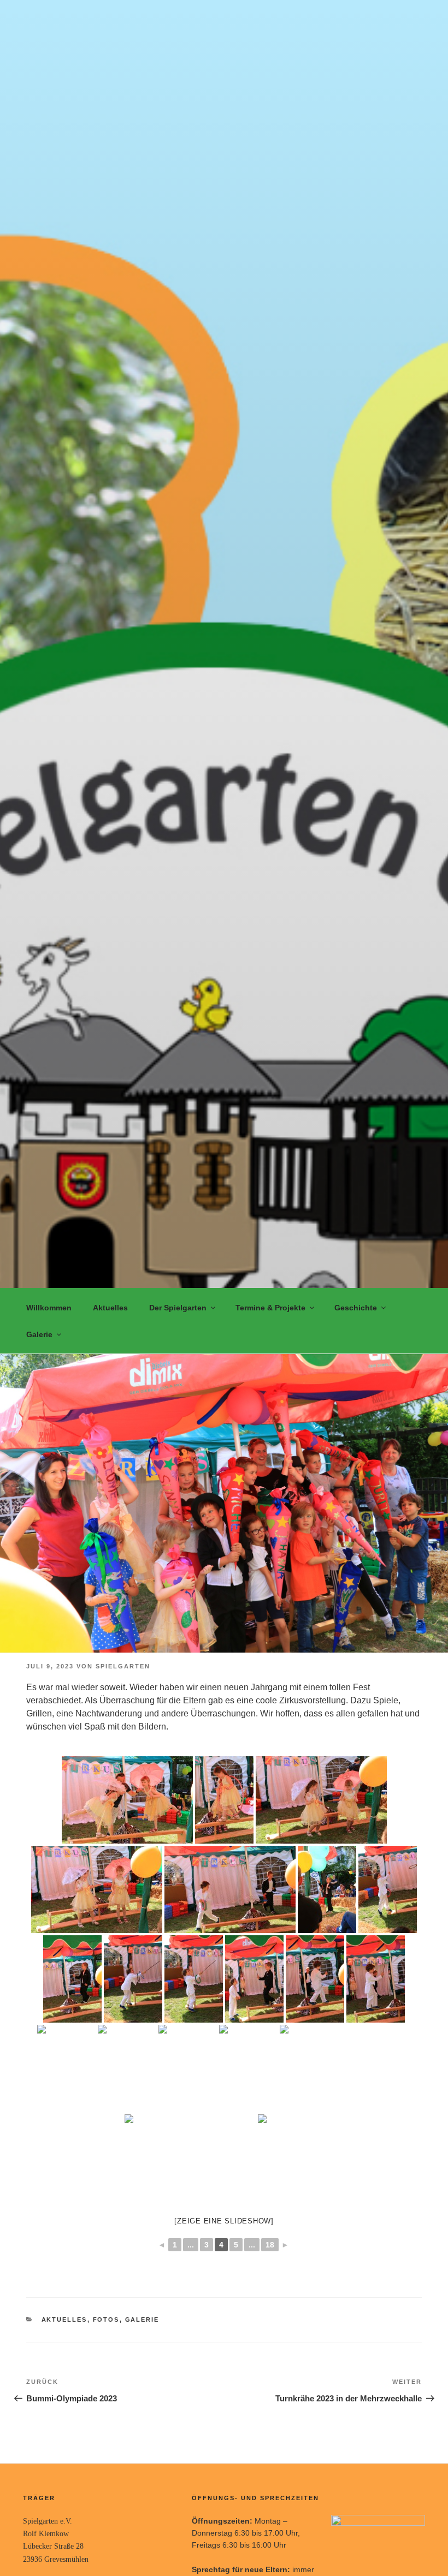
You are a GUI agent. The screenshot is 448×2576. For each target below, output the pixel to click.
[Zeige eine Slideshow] (224, 2221)
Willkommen (49, 1308)
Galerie (39, 1334)
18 (270, 2245)
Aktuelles (110, 1308)
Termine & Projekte (270, 1308)
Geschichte (356, 1308)
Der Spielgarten (178, 1308)
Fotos (106, 2319)
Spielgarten (123, 1666)
